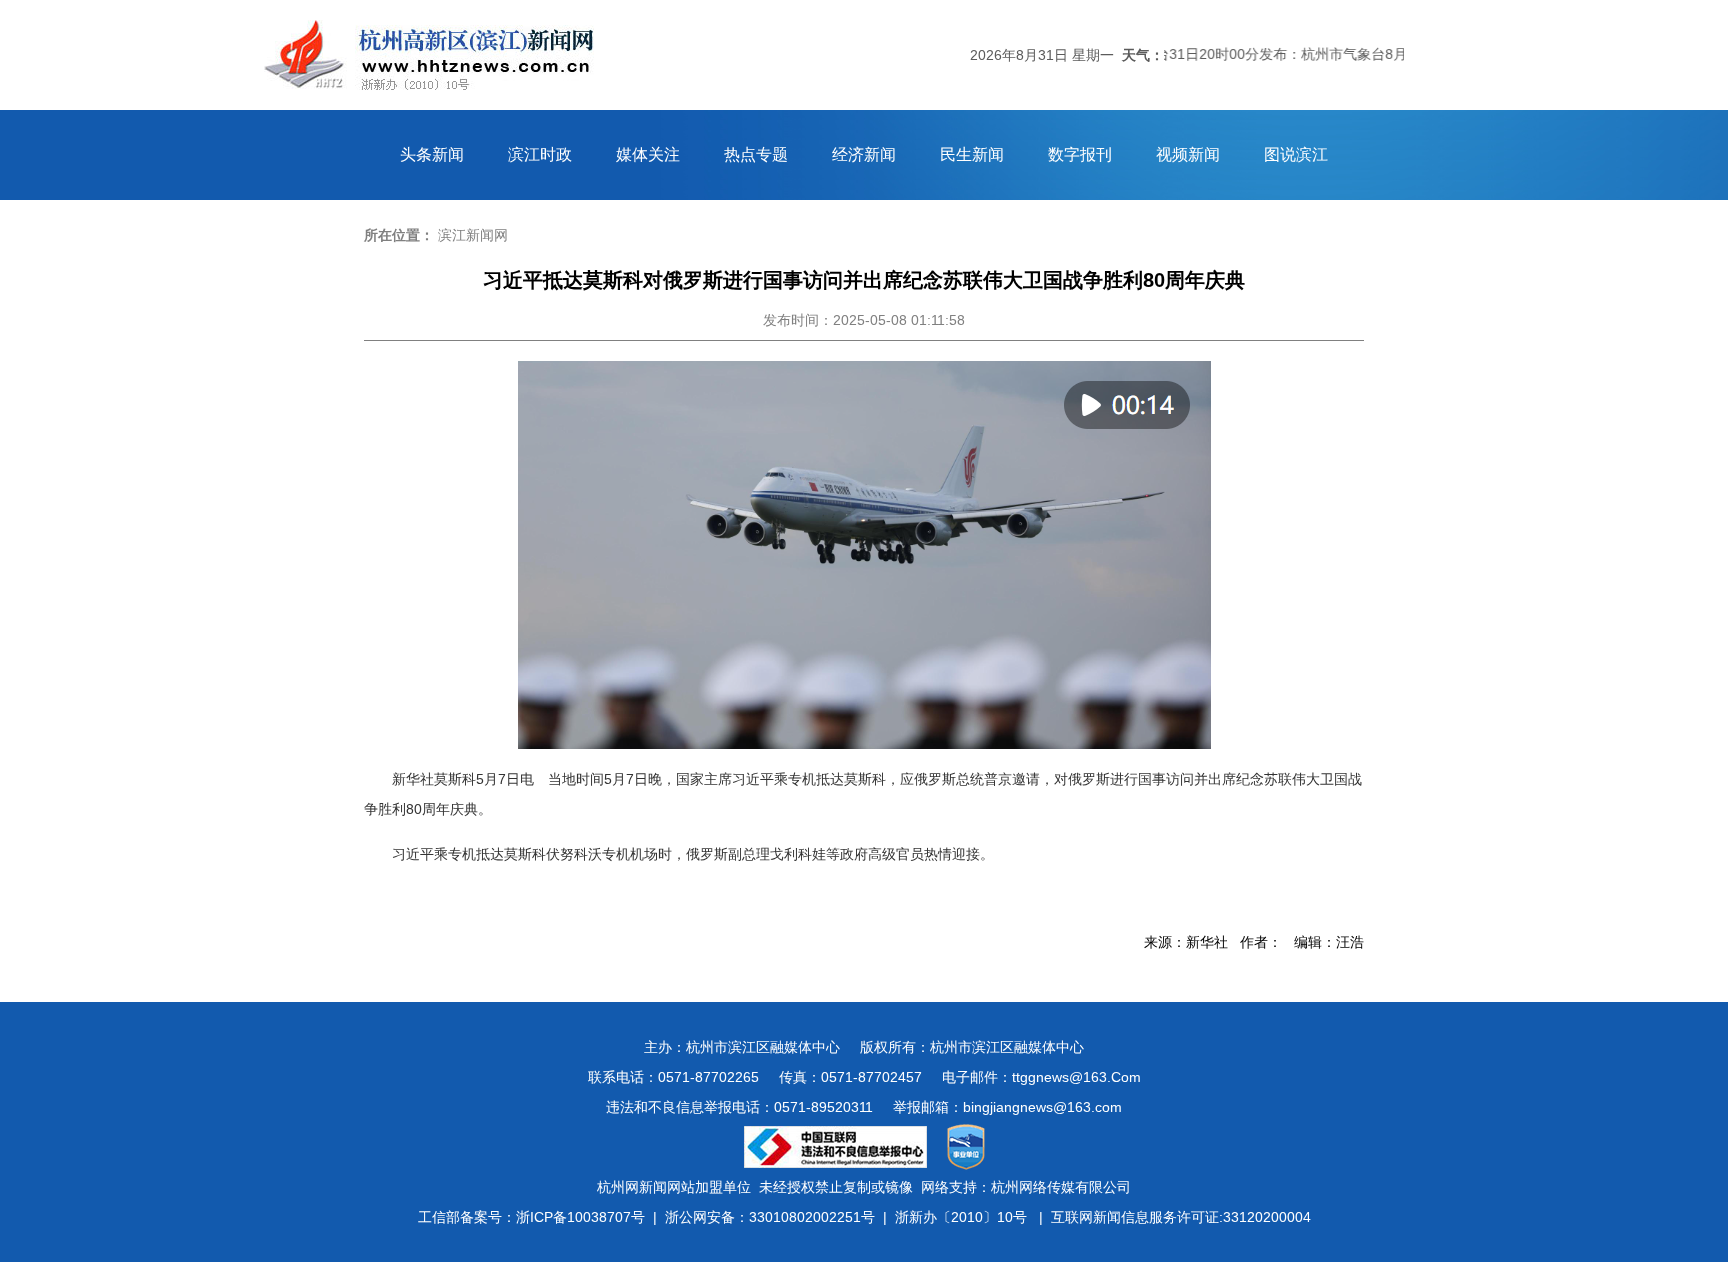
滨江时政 (540, 154)
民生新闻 (972, 154)
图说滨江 (1296, 154)
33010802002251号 (812, 1217)
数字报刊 (1080, 154)
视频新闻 (1188, 154)
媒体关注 (648, 154)
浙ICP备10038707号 (580, 1217)
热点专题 (756, 154)
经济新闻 (864, 154)
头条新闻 (432, 154)
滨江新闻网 (473, 235)
